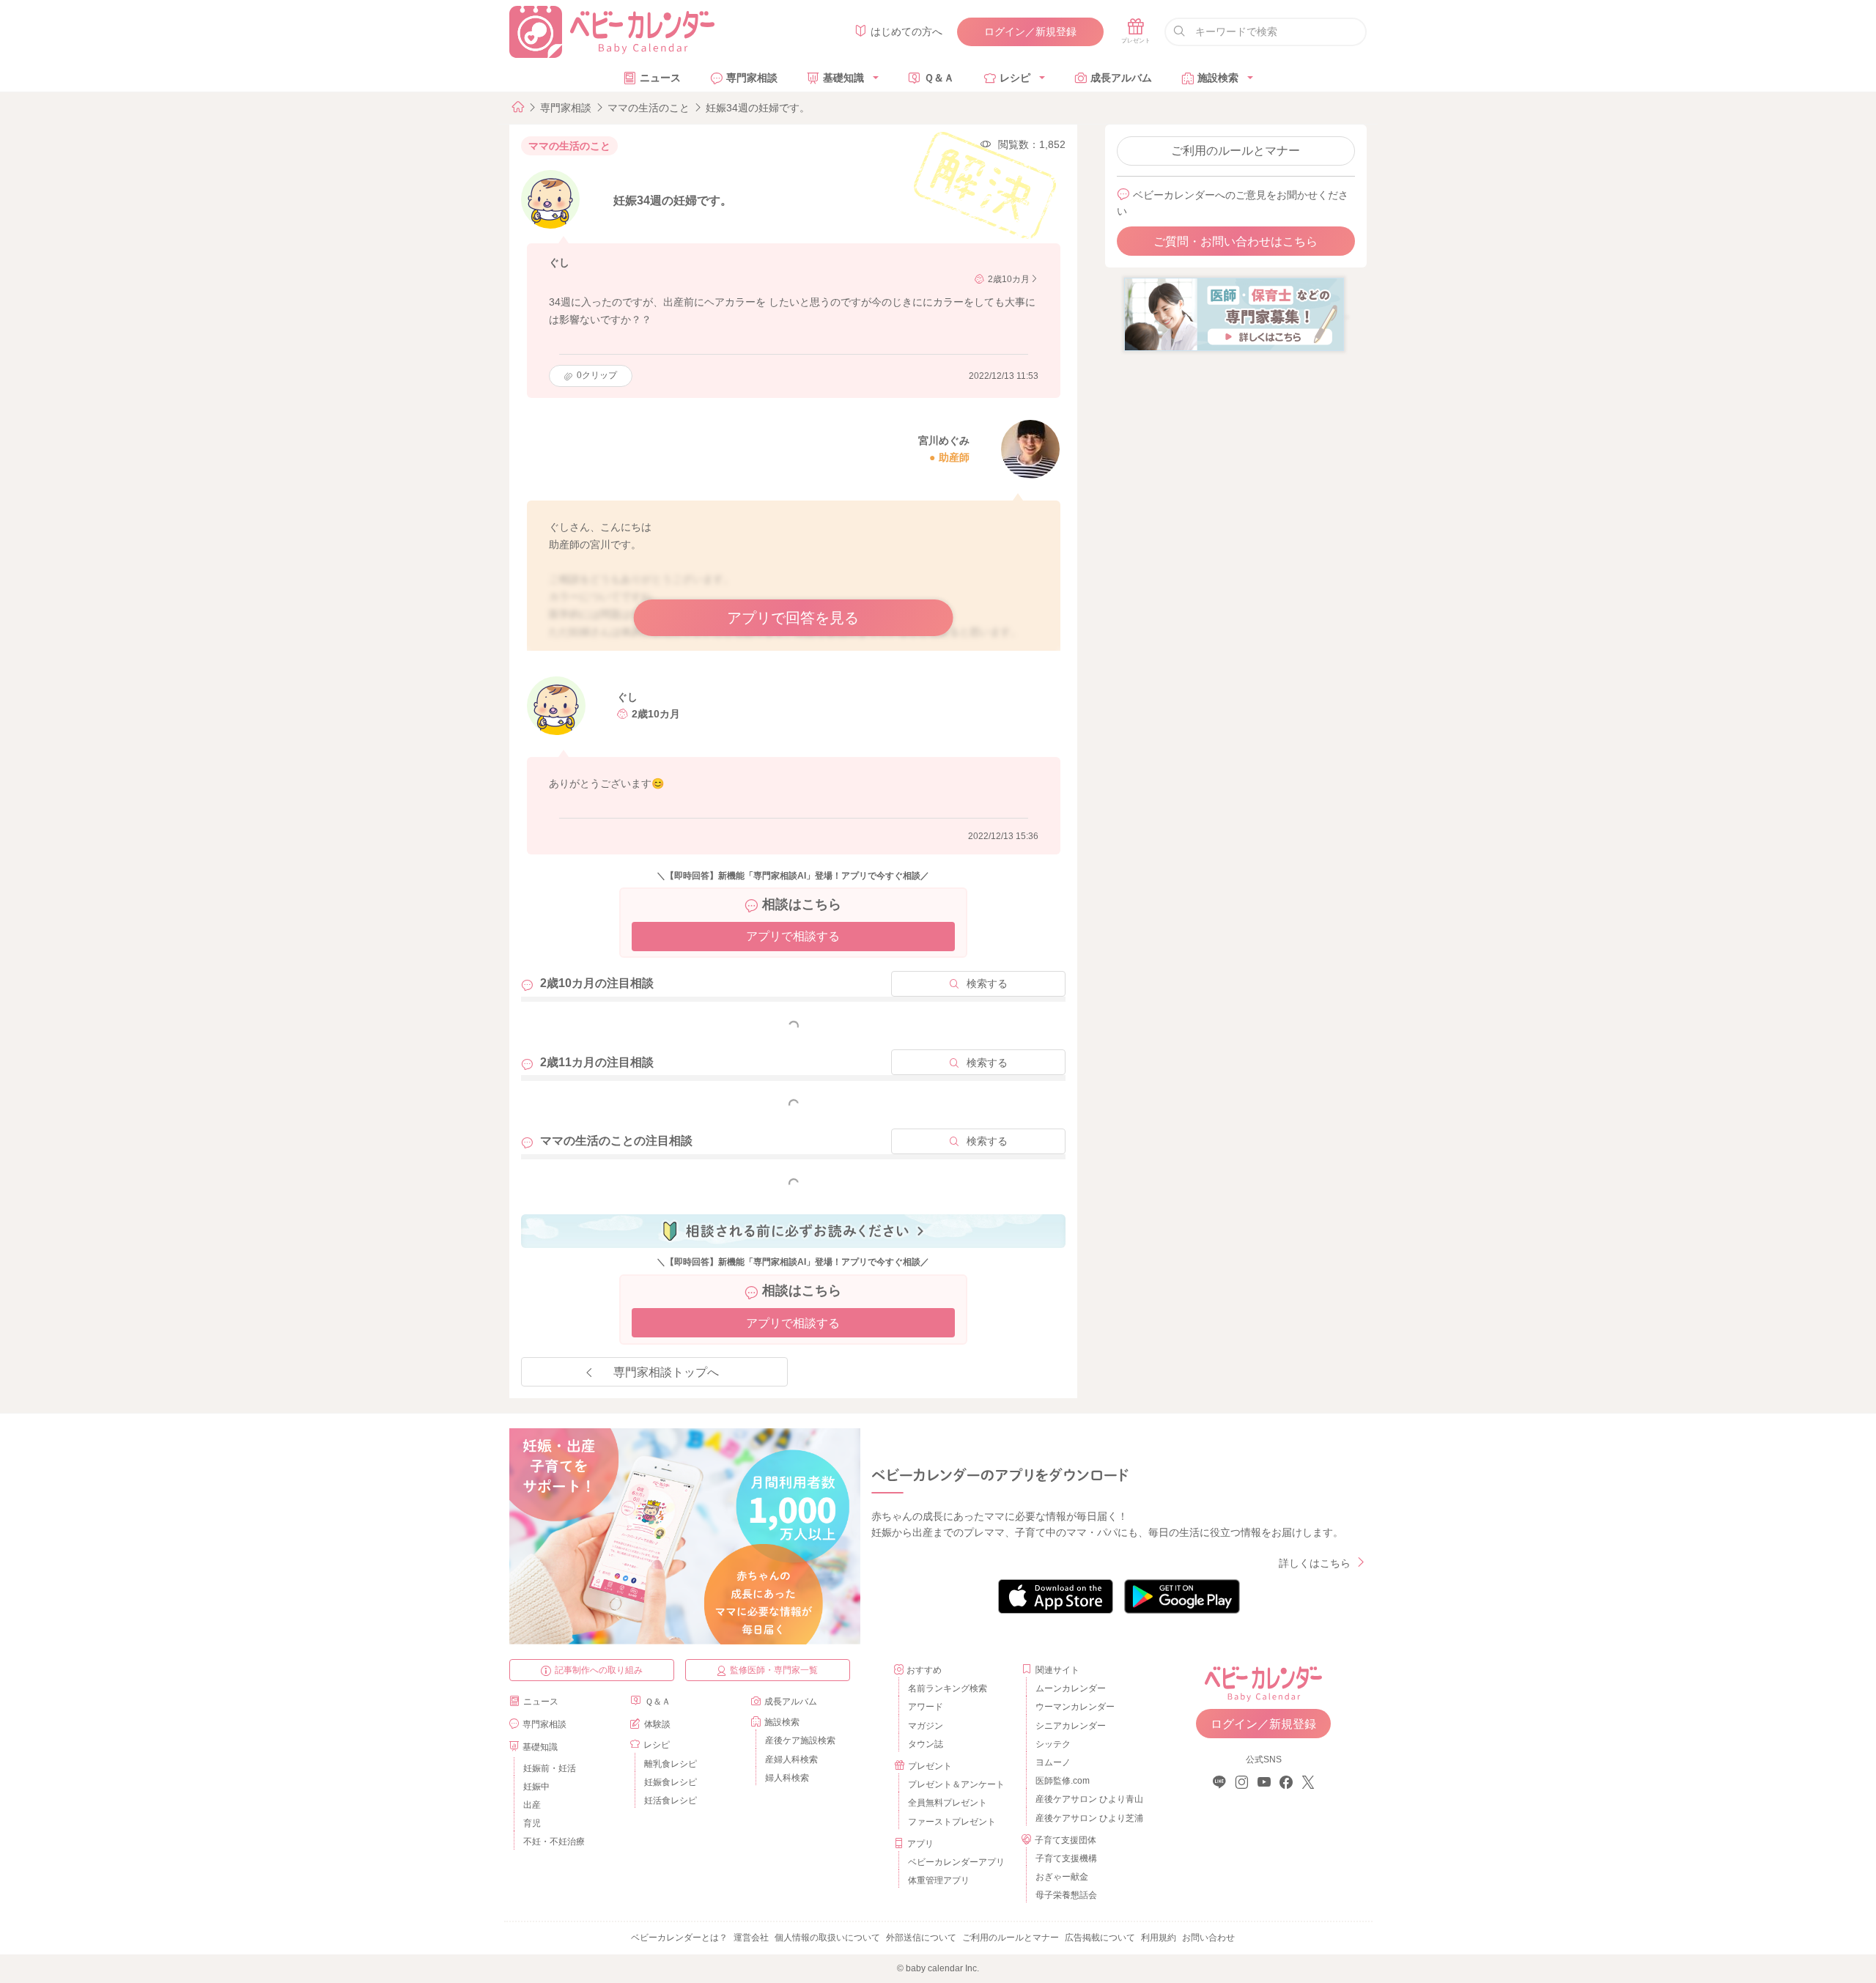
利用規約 (1159, 1938)
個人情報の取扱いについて (827, 1938)
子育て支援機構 (1066, 1858)
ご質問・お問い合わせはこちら (1236, 241)
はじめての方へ (906, 32)
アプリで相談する (793, 936)
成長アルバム (1121, 78)
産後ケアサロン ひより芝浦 (1087, 1818)
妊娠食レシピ (671, 1782)
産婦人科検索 (791, 1759)
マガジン (926, 1726)
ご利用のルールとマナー (1236, 151)
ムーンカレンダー (1071, 1688)
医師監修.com (1063, 1781)
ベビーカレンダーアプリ (956, 1862)
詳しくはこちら (1315, 1563)
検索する (987, 983)
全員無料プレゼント (948, 1803)
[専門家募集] (1234, 314)
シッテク (1053, 1744)
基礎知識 (843, 78)
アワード (926, 1707)
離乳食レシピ (671, 1764)
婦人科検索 (787, 1778)
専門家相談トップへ (666, 1372)
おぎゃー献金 (1062, 1877)
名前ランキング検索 (948, 1688)
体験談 (657, 1724)
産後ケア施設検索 (800, 1740)
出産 (532, 1805)
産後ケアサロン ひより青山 (1087, 1799)
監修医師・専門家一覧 (774, 1670)
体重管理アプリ (939, 1880)
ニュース (660, 78)
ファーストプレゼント (952, 1822)
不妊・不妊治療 (554, 1842)
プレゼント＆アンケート (956, 1784)
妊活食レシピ (671, 1801)
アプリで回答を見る (793, 618)
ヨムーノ (1053, 1762)
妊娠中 (536, 1787)
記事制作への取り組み (599, 1670)
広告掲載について (1100, 1938)
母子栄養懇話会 (1066, 1895)
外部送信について (921, 1938)
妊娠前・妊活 (550, 1768)
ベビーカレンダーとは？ (679, 1938)
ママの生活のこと (649, 108)
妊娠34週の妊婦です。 (758, 108)
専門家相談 (752, 78)
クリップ (597, 375)
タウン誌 (926, 1744)
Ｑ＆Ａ (939, 78)
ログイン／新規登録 (1030, 32)
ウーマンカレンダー (1075, 1707)
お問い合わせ (1208, 1938)
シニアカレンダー (1071, 1726)
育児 (532, 1823)
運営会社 (751, 1938)
